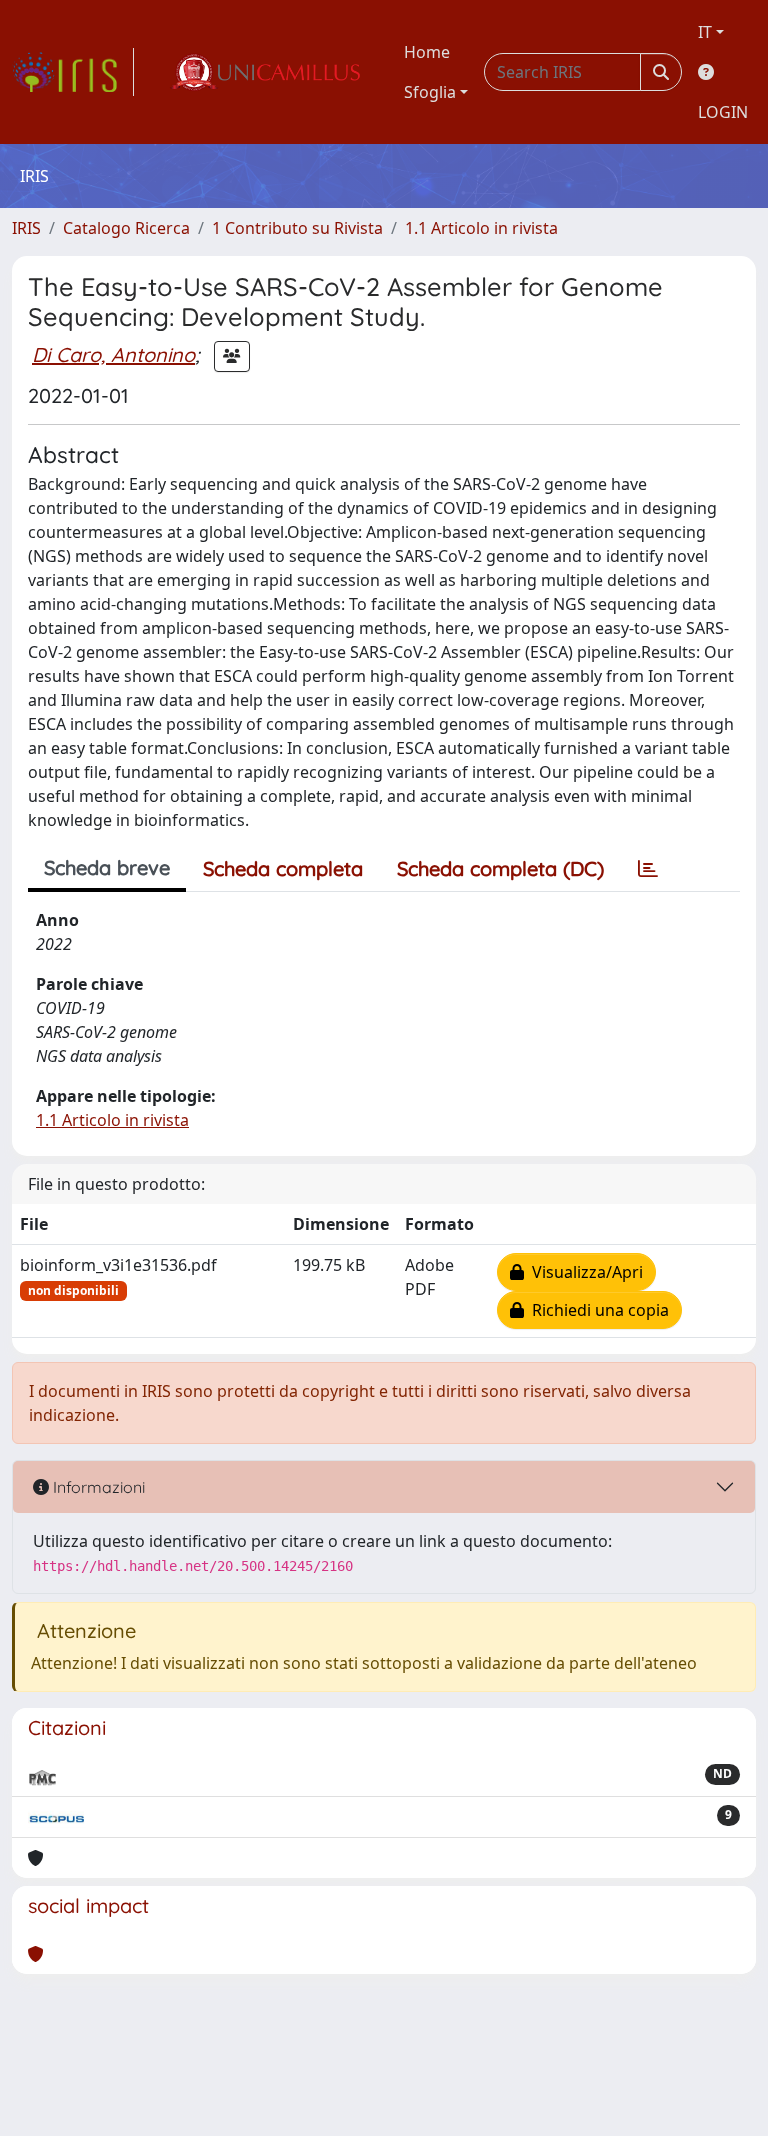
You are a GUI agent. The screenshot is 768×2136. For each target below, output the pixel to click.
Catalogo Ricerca (126, 228)
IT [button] (705, 32)
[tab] (648, 869)
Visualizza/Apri (583, 1272)
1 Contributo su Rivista (297, 228)
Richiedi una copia (596, 1310)
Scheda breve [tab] (107, 867)
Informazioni (97, 1487)
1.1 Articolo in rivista (481, 228)
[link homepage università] (265, 72)
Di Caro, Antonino (113, 354)
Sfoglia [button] (430, 92)
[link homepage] (73, 72)
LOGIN (723, 112)
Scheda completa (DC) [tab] (500, 868)
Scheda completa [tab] (283, 868)
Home (427, 52)
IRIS (26, 228)
